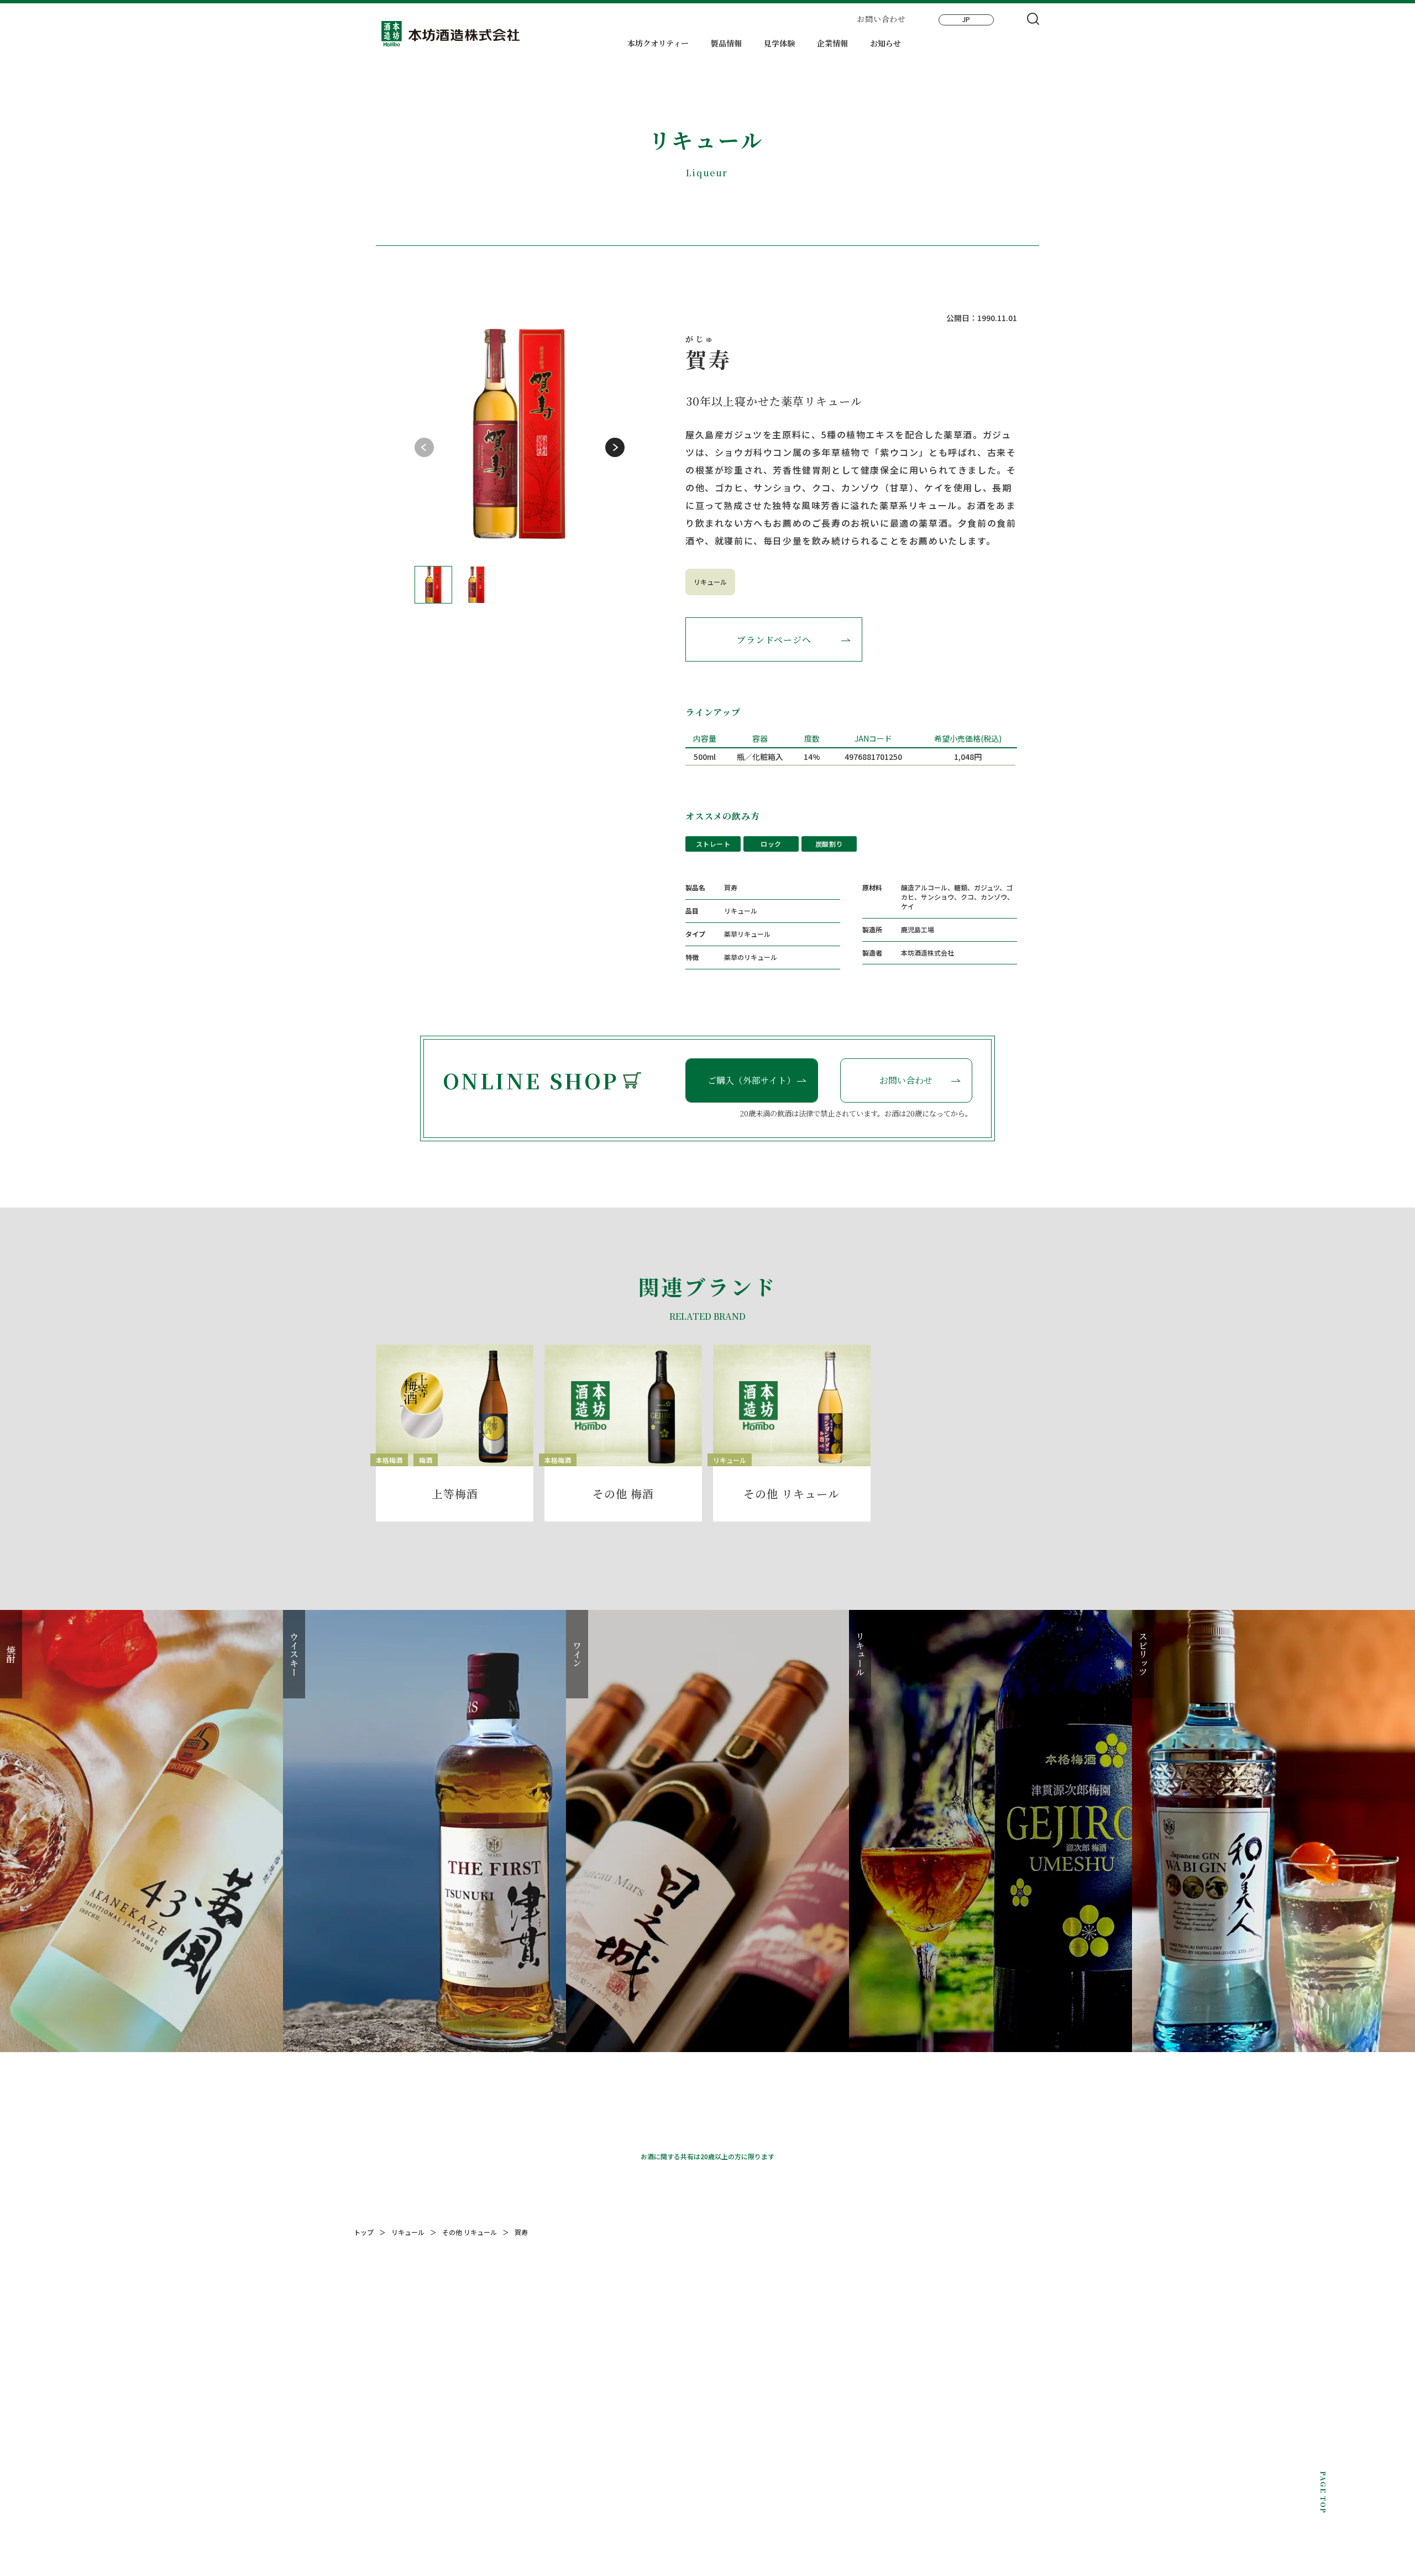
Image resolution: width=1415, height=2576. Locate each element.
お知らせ (885, 44)
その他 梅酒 (623, 1494)
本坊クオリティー (658, 44)
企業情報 (832, 44)
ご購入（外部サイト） (751, 1080)
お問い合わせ (881, 19)
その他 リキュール (792, 1494)
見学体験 (779, 44)
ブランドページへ (774, 640)
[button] (615, 447)
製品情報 (726, 44)
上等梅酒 (455, 1494)
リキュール (710, 582)
